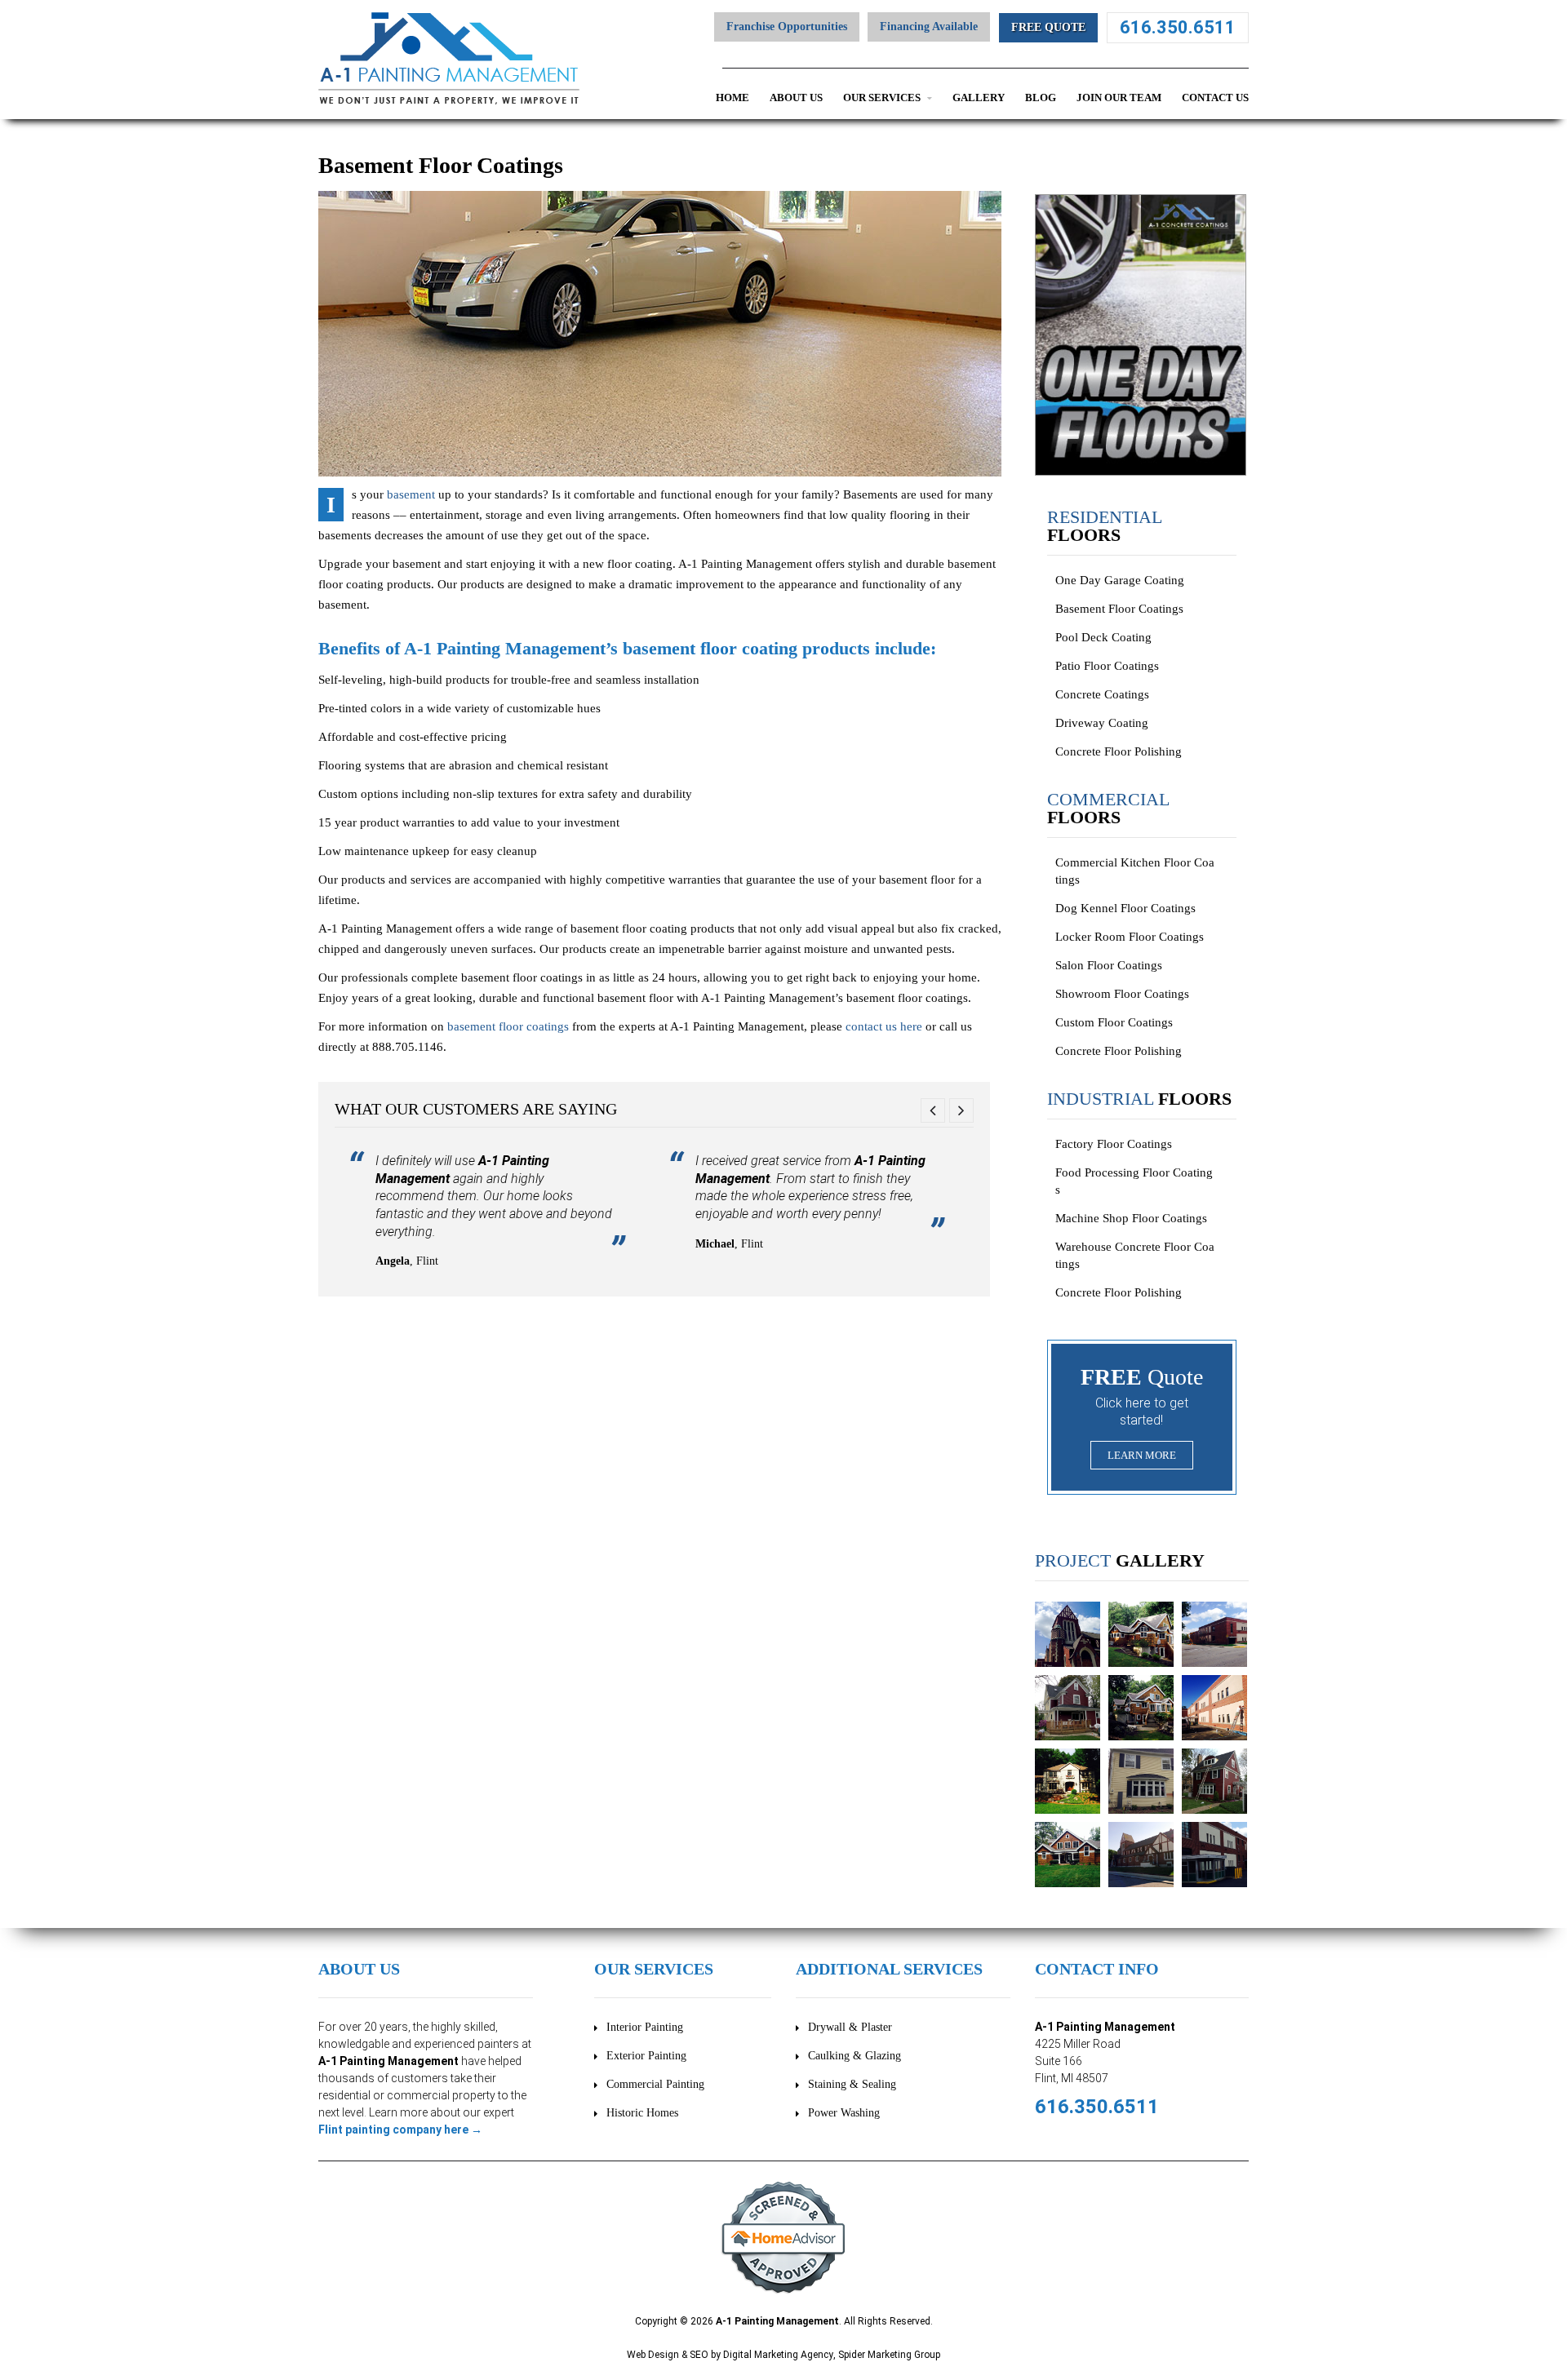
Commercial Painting (655, 2084)
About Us (796, 98)
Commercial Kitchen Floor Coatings (1135, 871)
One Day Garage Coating (1120, 580)
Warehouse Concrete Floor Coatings (1135, 1255)
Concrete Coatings (1102, 694)
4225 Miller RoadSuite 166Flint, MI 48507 (1078, 2061)
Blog (1041, 98)
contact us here (884, 1026)
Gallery (979, 98)
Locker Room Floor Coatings (1130, 937)
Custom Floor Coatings (1114, 1022)
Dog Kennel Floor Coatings (1125, 908)
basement (411, 494)
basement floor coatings (508, 1026)
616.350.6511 (1178, 27)
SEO (699, 2355)
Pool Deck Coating (1103, 637)
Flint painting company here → (400, 2130)
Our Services (883, 98)
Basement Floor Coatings (1119, 609)
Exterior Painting (646, 2056)
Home (732, 98)
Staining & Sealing (852, 2084)
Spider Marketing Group (889, 2355)
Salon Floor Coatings (1109, 965)
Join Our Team (1119, 98)
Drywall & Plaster (850, 2027)
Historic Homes (642, 2113)
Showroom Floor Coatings (1122, 994)
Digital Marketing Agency (778, 2355)
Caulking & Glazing (855, 2056)
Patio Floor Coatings (1107, 666)
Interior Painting (645, 2027)
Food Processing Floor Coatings (1134, 1181)
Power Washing (844, 2113)
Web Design (653, 2355)
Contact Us (1215, 98)
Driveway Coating (1102, 723)
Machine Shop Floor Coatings (1131, 1218)
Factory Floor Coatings (1114, 1144)
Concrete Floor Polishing (1119, 751)
